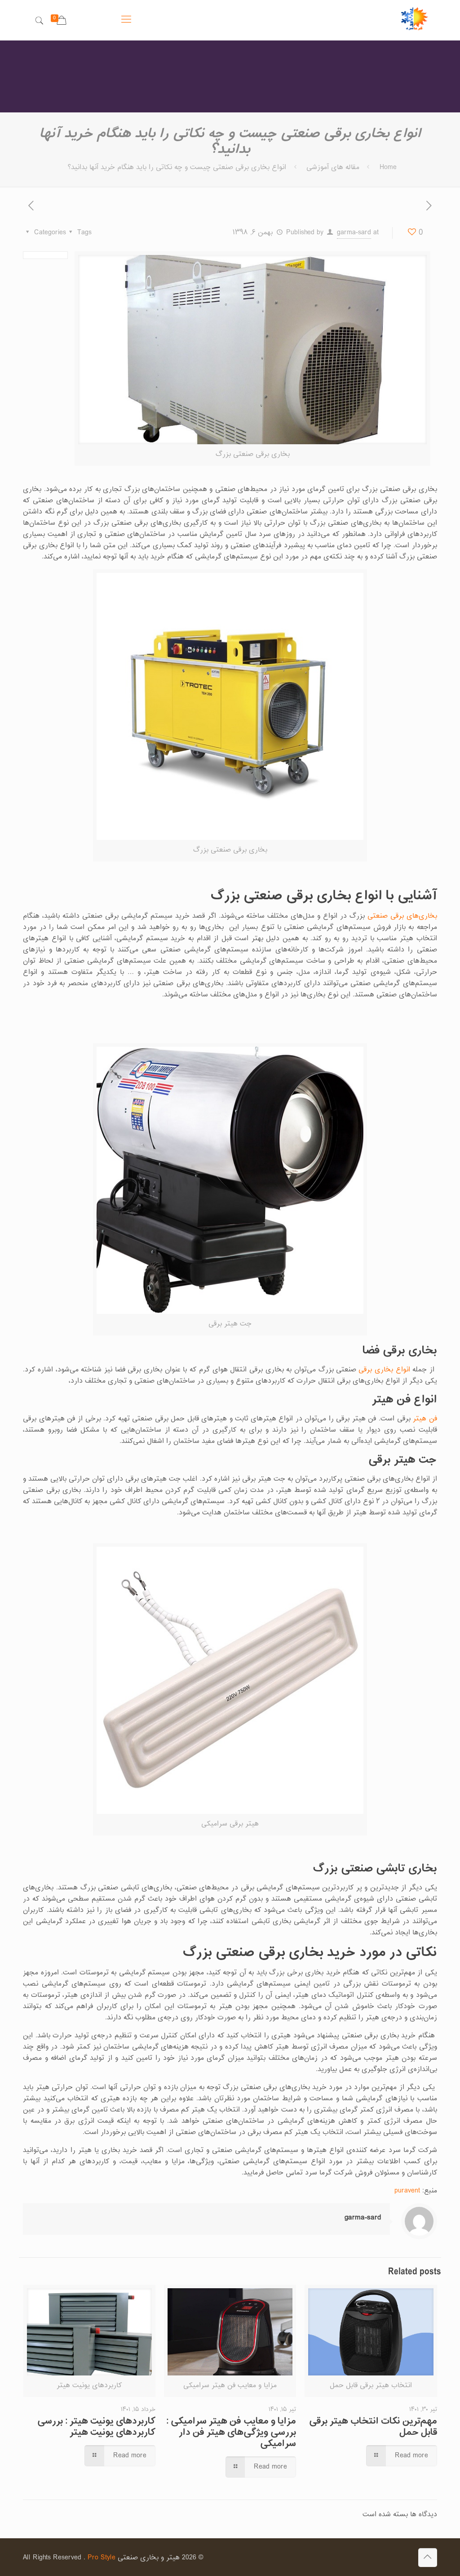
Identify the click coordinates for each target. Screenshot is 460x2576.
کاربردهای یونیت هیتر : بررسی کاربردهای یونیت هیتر (96, 2427)
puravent (407, 2191)
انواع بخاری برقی (384, 1370)
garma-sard (354, 233)
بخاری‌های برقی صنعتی (402, 916)
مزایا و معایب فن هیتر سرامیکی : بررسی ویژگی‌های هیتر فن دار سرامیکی (231, 2433)
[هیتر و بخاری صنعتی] (415, 20)
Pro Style (102, 2558)
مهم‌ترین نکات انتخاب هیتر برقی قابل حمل (373, 2427)
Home (388, 167)
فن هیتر (425, 1419)
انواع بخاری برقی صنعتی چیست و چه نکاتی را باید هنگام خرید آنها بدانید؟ (177, 167)
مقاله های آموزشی (333, 167)
